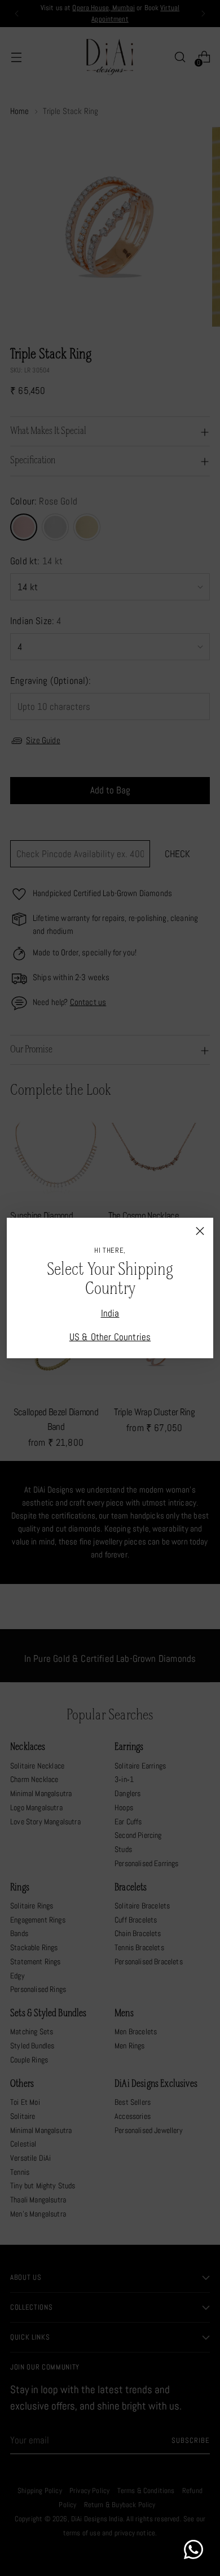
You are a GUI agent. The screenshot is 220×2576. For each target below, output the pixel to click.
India (110, 1313)
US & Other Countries (110, 1337)
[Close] (200, 1231)
